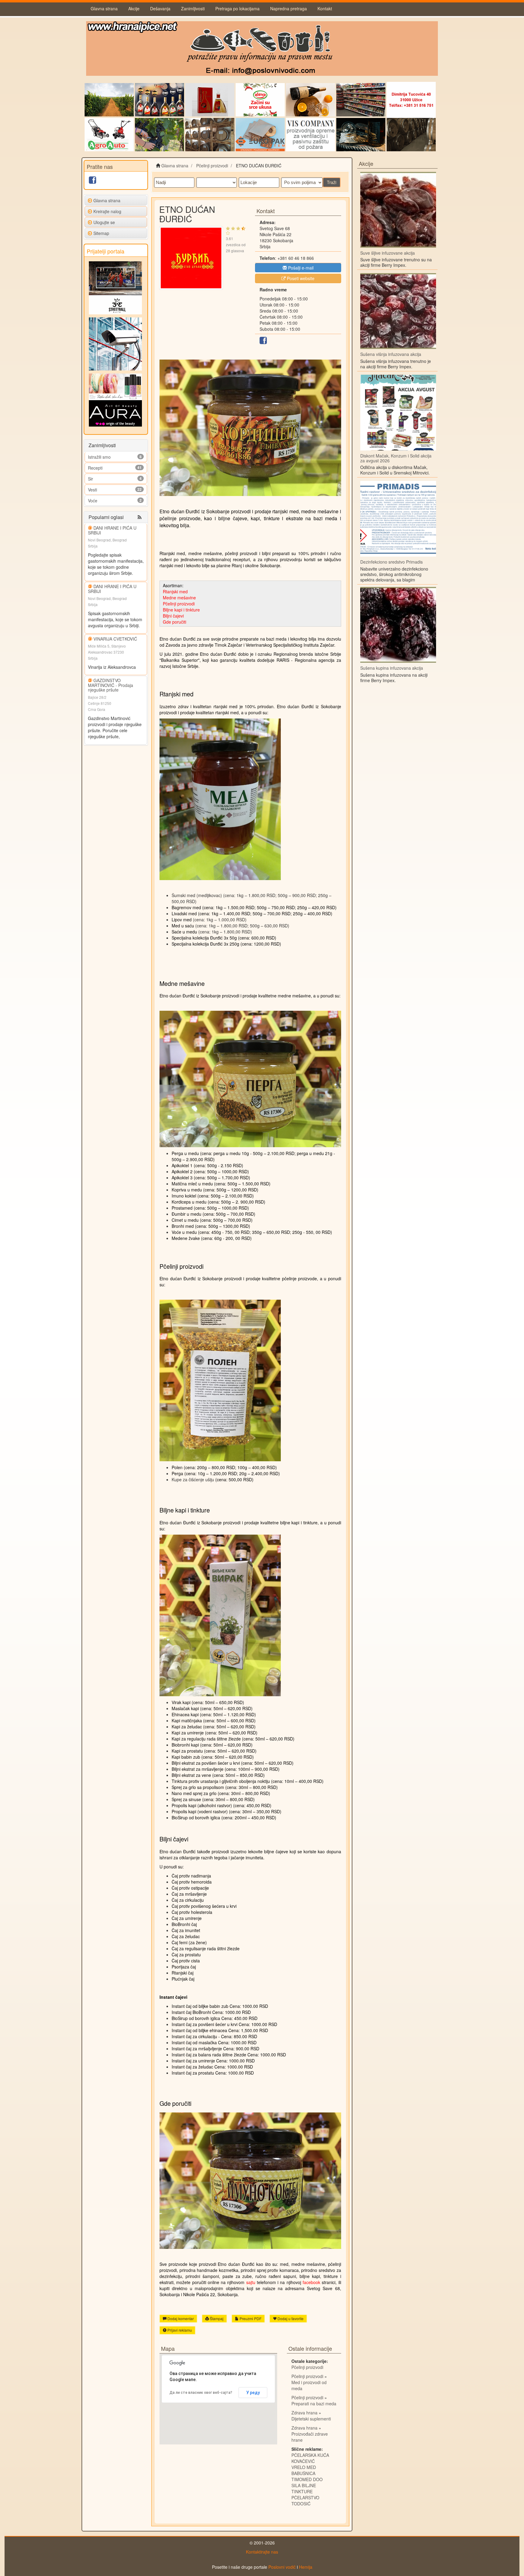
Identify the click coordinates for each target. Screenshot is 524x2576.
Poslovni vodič (282, 2567)
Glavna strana (104, 8)
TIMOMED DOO (307, 2479)
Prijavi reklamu (179, 2330)
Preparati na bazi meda (314, 2403)
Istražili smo (99, 457)
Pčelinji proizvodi (307, 2367)
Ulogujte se (104, 222)
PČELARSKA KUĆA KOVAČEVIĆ (310, 2458)
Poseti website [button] (300, 278)
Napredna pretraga (289, 8)
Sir (91, 479)
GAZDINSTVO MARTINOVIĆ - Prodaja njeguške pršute (111, 685)
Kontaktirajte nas (262, 2552)
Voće (93, 501)
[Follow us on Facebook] (92, 181)
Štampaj (216, 2318)
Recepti (95, 468)
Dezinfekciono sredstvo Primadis (391, 562)
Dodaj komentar (180, 2318)
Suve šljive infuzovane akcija (388, 253)
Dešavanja (160, 8)
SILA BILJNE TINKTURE (304, 2488)
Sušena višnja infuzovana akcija (391, 354)
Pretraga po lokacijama (237, 8)
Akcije (134, 8)
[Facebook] (263, 342)
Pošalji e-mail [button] (300, 268)
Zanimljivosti (193, 8)
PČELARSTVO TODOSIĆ (305, 2501)
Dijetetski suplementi (311, 2419)
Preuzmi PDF (250, 2318)
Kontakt (325, 8)
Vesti (92, 490)
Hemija (306, 2567)
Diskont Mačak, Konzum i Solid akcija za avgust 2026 (396, 458)
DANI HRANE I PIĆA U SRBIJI (112, 530)
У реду (253, 2393)
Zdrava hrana (304, 2413)
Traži (332, 182)
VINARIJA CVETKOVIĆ (115, 639)
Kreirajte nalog (107, 211)
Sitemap (101, 233)
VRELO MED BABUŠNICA (304, 2470)
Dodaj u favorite (290, 2318)
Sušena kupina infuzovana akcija (392, 668)
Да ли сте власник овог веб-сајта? (201, 2393)
